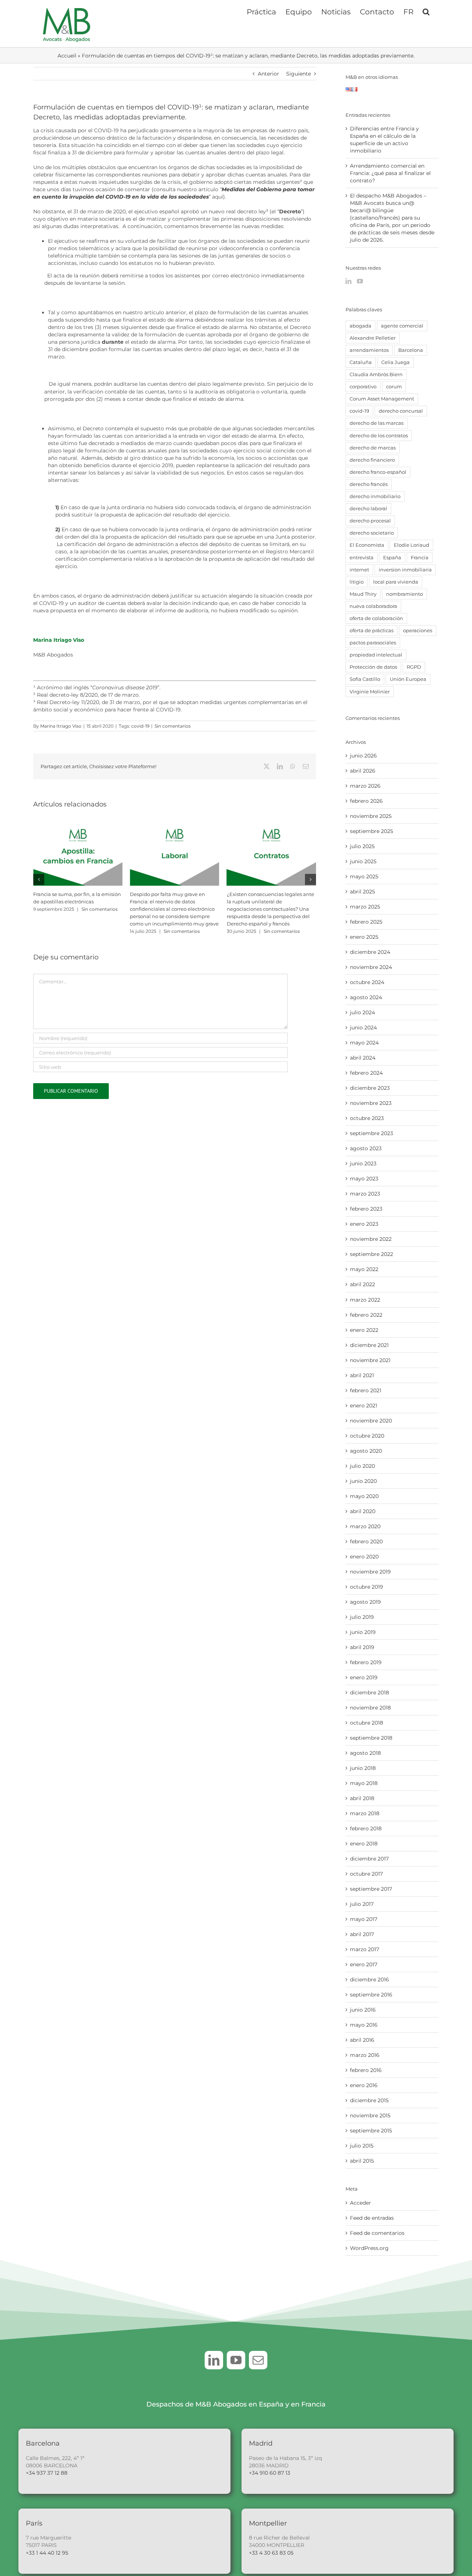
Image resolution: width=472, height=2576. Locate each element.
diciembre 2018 (369, 1693)
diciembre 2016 (369, 1980)
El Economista (367, 545)
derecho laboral (368, 509)
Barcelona (411, 350)
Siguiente (299, 74)
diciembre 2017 (369, 1859)
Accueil (67, 56)
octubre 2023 (367, 1118)
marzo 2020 (365, 1526)
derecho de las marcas (376, 423)
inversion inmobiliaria (405, 570)
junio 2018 (363, 1768)
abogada (360, 326)
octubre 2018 (367, 1723)
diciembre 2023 (370, 1088)
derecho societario (372, 533)
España (392, 558)
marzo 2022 (365, 1300)
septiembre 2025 (372, 831)
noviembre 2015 (370, 2115)
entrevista (362, 558)
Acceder (360, 2203)
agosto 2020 (366, 1451)
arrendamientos (369, 350)
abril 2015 (362, 2161)
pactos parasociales (373, 643)
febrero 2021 (366, 1390)
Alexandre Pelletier (373, 338)
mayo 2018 (364, 1783)
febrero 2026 (366, 801)
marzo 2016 (365, 2055)
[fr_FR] (354, 91)
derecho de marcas (373, 448)
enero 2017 (364, 1964)
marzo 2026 (365, 786)
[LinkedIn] (348, 281)
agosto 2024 (366, 997)
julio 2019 (362, 1617)
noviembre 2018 (370, 1708)
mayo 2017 (364, 1919)
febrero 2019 (366, 1662)
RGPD (414, 667)
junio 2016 (363, 2010)
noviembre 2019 (370, 1572)
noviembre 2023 (371, 1103)
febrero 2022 (366, 1315)
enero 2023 (364, 1224)
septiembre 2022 (372, 1254)
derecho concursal (401, 411)
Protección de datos (373, 667)
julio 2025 (362, 846)
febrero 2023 (366, 1209)
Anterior (268, 74)
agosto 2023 (366, 1148)
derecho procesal (370, 521)
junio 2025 (363, 861)
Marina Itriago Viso (59, 640)
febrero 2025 (366, 922)
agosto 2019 (365, 1602)
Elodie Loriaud (412, 545)
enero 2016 (364, 2085)
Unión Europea (408, 679)
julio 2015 (362, 2146)
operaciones (418, 631)
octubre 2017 (366, 1874)
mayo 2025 (364, 876)
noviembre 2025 (371, 816)
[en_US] (348, 91)
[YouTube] (360, 281)
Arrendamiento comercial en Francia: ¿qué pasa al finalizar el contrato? (390, 173)
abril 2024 (363, 1058)
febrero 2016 (366, 2070)
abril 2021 (362, 1375)
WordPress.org (369, 2248)
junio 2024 (363, 1028)
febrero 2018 (366, 1828)
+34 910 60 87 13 (270, 2473)
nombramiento (405, 594)
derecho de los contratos (379, 436)
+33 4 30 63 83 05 (271, 2553)
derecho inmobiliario (375, 496)
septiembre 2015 (371, 2131)
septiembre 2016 (371, 1995)
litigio (357, 582)
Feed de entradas (372, 2218)
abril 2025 (362, 892)
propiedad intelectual (376, 655)
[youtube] (236, 2360)
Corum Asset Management (382, 399)
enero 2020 (364, 1557)
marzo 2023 (365, 1194)
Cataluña (361, 362)
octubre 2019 (367, 1587)
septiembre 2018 (371, 1738)
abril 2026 (363, 771)
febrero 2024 (366, 1073)
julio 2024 (362, 1012)
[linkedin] (214, 2360)
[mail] (258, 2360)
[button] (426, 11)
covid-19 (140, 726)
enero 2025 (364, 937)
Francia (420, 558)
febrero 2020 (366, 1541)
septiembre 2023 (372, 1133)
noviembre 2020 (371, 1421)
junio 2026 (363, 756)
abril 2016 (362, 2040)
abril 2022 (362, 1284)
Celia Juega (395, 362)
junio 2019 (363, 1632)
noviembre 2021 (370, 1360)
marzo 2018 (365, 1813)
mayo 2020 (364, 1496)
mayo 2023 (364, 1179)
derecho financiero (372, 460)
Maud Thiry (363, 594)
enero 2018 (364, 1844)
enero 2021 (364, 1406)
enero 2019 (364, 1677)
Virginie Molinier (370, 692)
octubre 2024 (367, 982)
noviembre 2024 (371, 967)
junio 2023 (363, 1163)
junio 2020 (363, 1481)
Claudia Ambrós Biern (376, 374)
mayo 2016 (364, 2025)
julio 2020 (362, 1466)
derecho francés (369, 484)
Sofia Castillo (365, 679)
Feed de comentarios (377, 2233)
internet (359, 570)
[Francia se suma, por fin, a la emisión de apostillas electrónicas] (78, 827)
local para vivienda (396, 582)
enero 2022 (364, 1330)
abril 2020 (363, 1511)
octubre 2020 (367, 1436)
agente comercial (402, 326)
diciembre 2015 (369, 2100)
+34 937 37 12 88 (47, 2473)
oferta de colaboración (376, 618)
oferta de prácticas (372, 631)
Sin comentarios (173, 726)
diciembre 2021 (369, 1345)
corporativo (363, 387)
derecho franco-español (378, 472)
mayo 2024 (364, 1043)
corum (394, 387)
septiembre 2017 (371, 1889)
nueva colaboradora (373, 606)
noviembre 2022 (371, 1239)
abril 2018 (362, 1798)
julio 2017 (362, 1904)
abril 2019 (362, 1647)
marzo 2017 (365, 1949)
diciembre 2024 (370, 952)
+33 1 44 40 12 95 (47, 2553)
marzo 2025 (365, 907)
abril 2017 (362, 1934)
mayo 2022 (364, 1269)
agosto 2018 (365, 1753)
